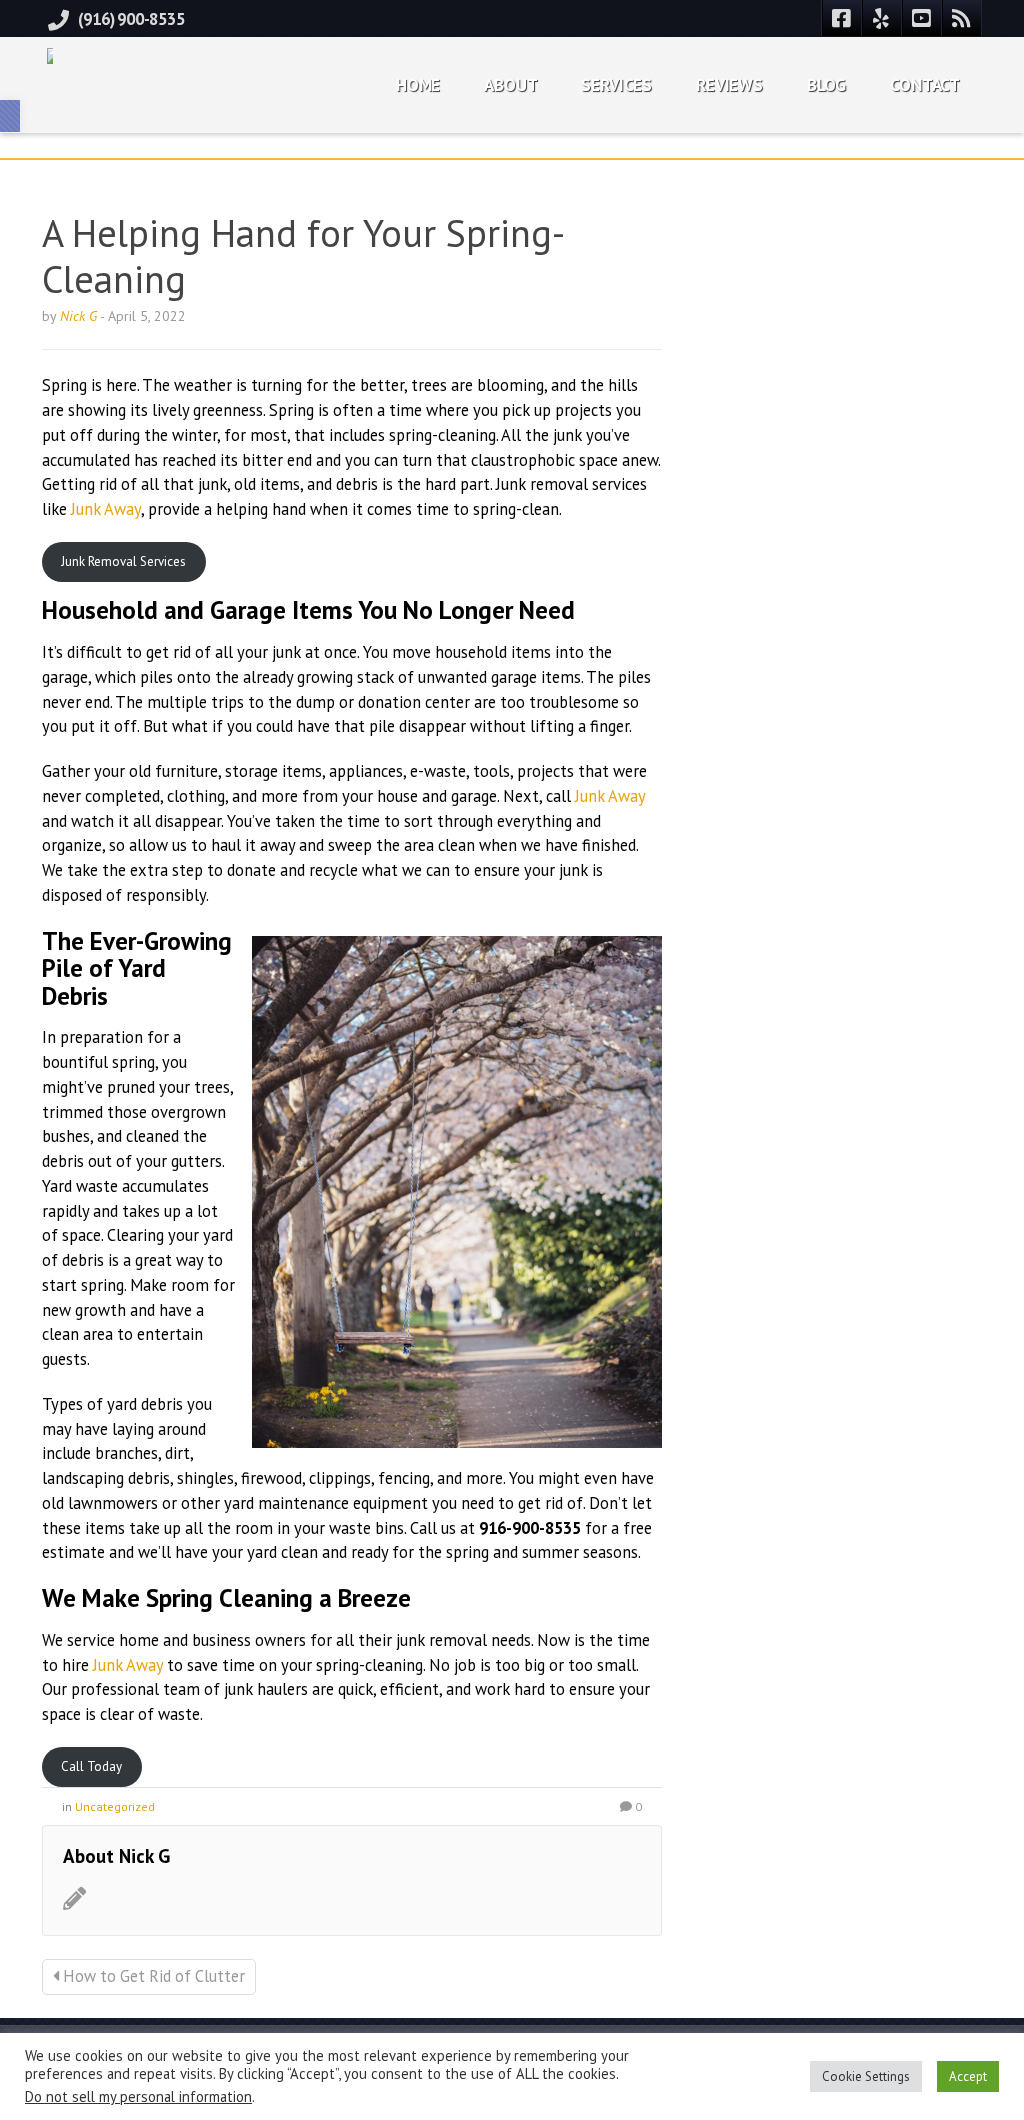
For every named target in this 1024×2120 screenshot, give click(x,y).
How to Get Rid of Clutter (152, 1976)
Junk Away (106, 509)
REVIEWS (729, 85)
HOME (418, 85)
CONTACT (925, 85)
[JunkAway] (50, 51)
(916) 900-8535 (131, 19)
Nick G (78, 316)
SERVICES (616, 85)
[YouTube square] (922, 18)
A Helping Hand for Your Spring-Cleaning (303, 255)
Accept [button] (968, 2076)
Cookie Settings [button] (866, 2076)
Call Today (91, 1766)
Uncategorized (115, 1806)
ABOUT (510, 85)
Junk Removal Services (123, 561)
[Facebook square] (842, 18)
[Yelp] (882, 18)
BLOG (826, 85)
